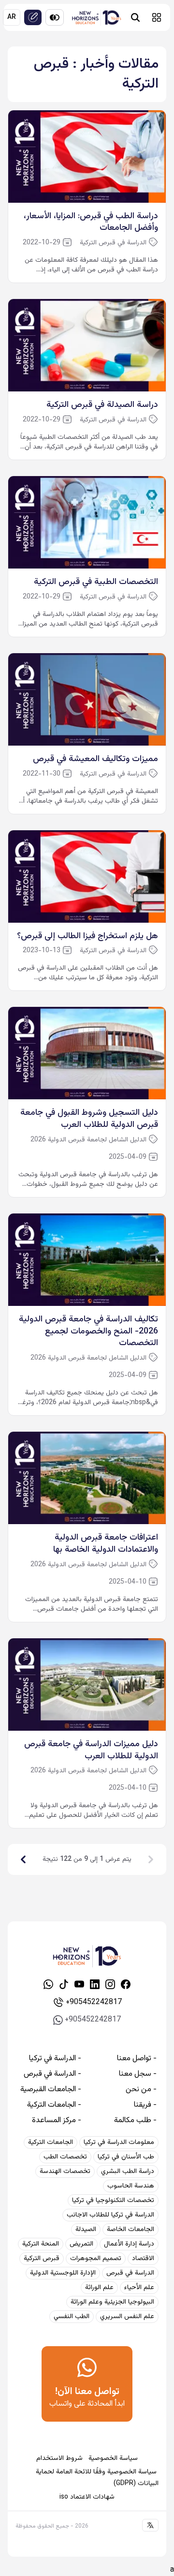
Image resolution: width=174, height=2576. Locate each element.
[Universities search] (135, 17)
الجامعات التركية (51, 2142)
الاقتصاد (143, 2259)
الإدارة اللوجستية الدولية (63, 2273)
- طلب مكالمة (135, 2121)
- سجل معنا (138, 2074)
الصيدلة (86, 2230)
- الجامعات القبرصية (51, 2090)
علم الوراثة (99, 2288)
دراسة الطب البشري (128, 2172)
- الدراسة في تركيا (55, 2059)
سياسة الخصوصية (113, 2458)
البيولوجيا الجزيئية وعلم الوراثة (112, 2302)
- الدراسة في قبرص (52, 2074)
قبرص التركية (42, 2259)
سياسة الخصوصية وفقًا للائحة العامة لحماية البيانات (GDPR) (97, 2478)
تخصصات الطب (65, 2157)
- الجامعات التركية (54, 2105)
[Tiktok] (64, 1984)
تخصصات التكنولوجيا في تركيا (113, 2201)
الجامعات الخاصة (130, 2230)
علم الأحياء (139, 2288)
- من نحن (141, 2090)
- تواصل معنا (137, 2059)
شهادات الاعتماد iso (87, 2497)
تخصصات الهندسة (65, 2172)
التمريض (81, 2244)
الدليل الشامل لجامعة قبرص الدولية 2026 (88, 1140)
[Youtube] (79, 1984)
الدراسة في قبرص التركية (113, 243)
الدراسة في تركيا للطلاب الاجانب (110, 2215)
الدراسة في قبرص (130, 2273)
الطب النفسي (72, 2317)
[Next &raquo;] (23, 1859)
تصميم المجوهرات (96, 2259)
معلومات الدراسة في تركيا (119, 2142)
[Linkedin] (95, 1984)
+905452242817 (94, 2002)
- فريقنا (145, 2105)
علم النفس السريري (127, 2317)
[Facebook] (126, 1984)
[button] (157, 17)
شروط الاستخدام (59, 2458)
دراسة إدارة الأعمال (129, 2244)
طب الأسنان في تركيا (126, 2157)
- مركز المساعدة (57, 2121)
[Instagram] (110, 1984)
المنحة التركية (41, 2244)
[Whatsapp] (48, 1984)
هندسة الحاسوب (131, 2186)
